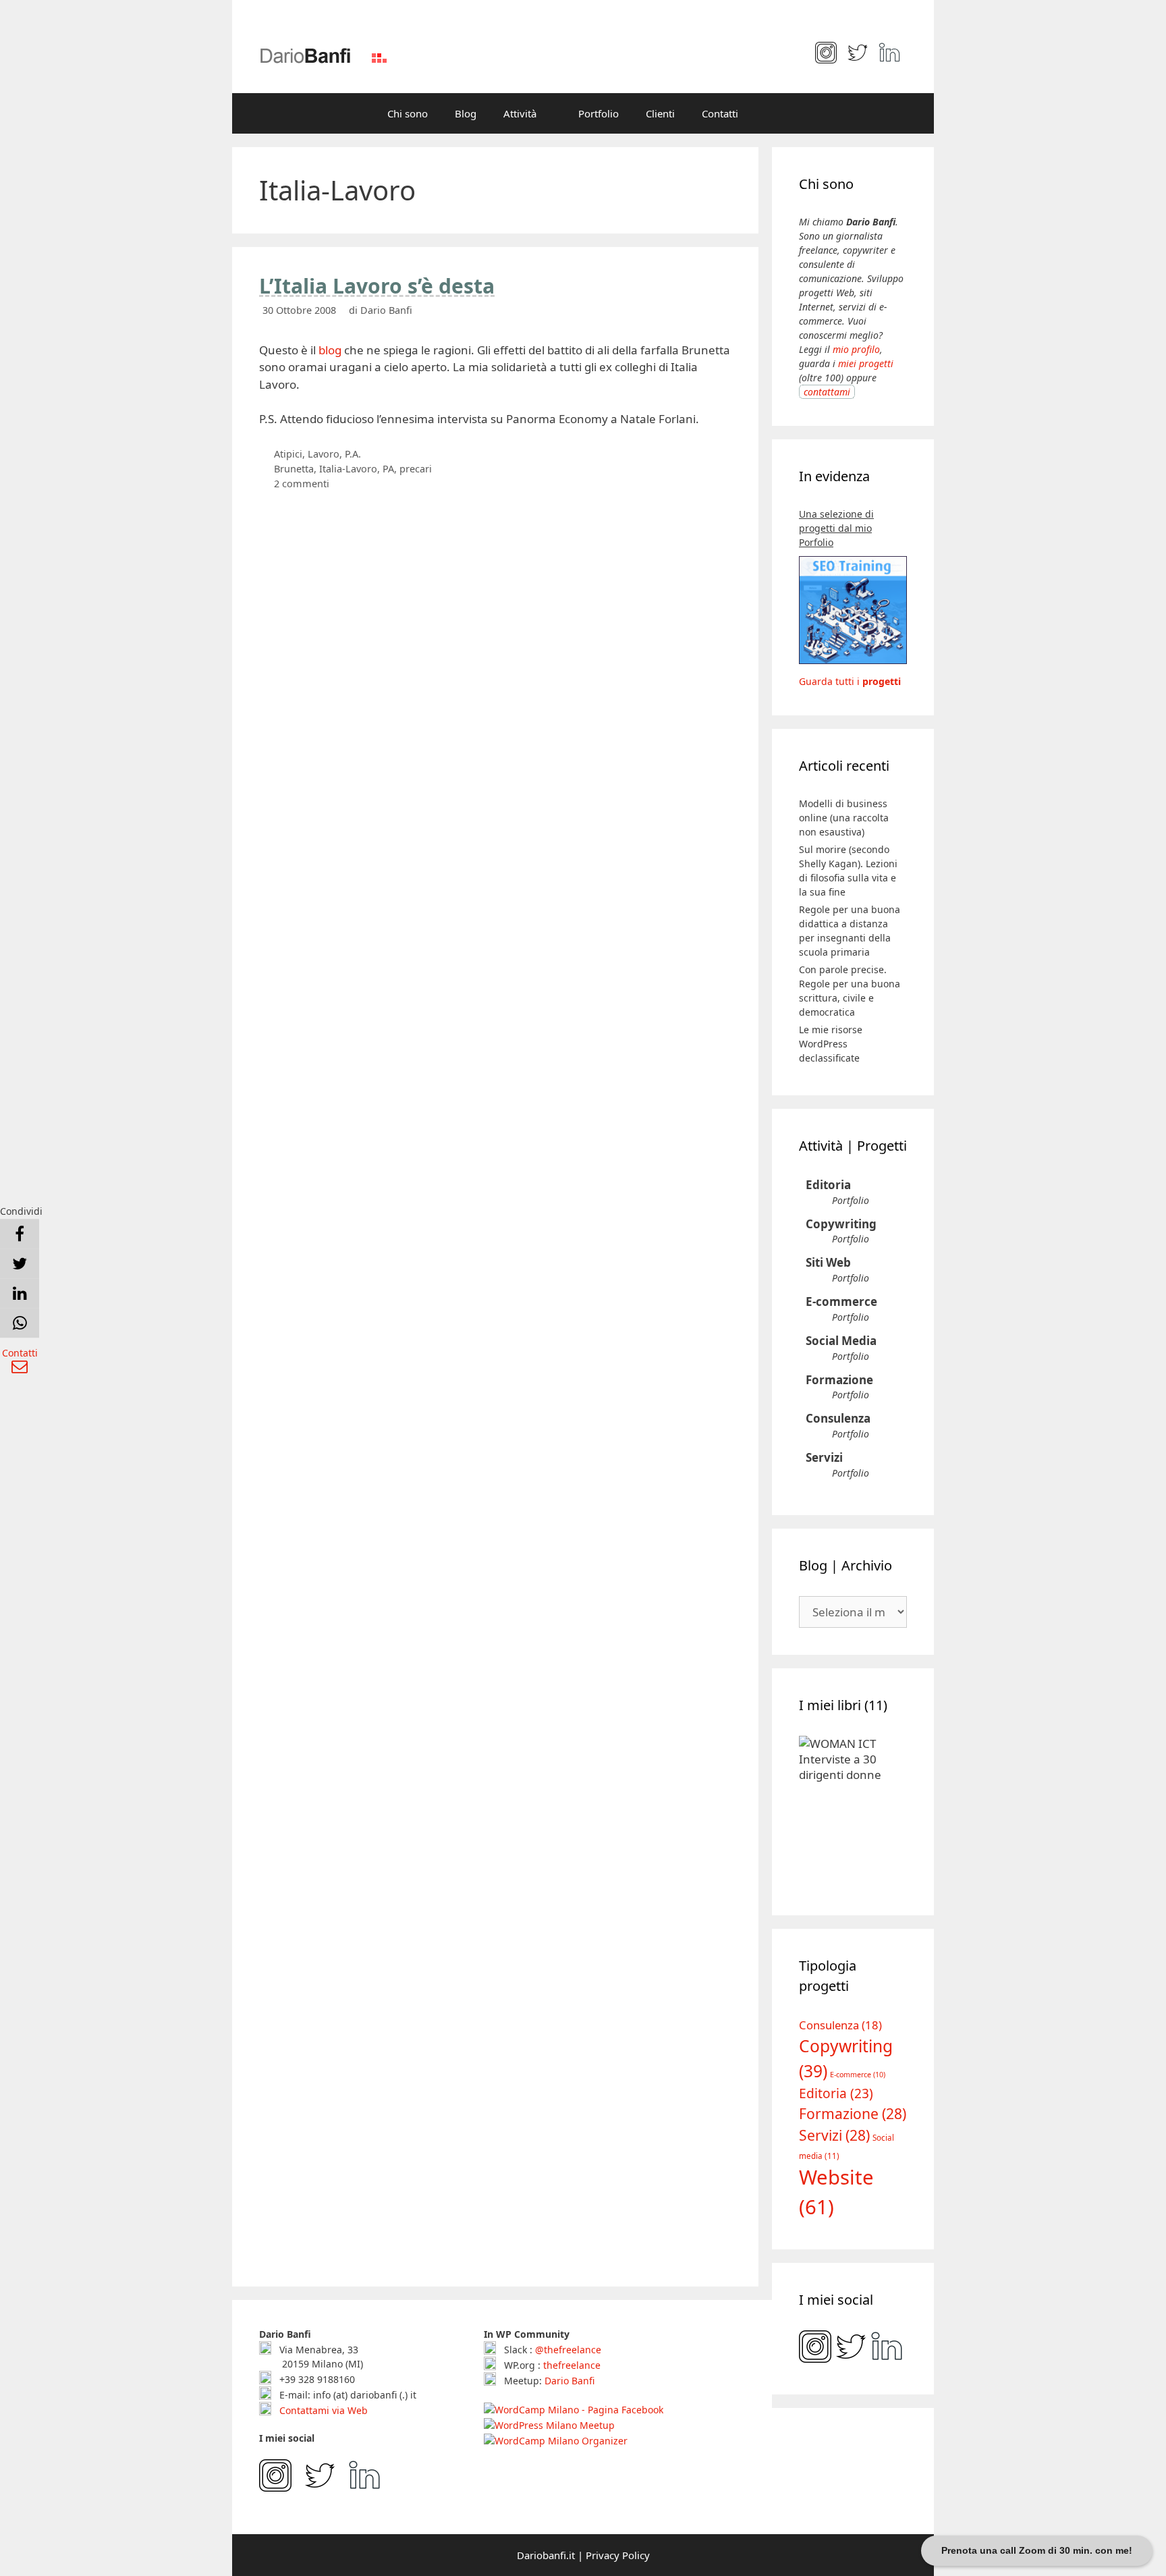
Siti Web (828, 1262)
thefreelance (572, 2365)
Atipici (288, 454)
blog (330, 350)
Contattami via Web (322, 2410)
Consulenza (838, 1418)
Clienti (660, 113)
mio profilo (856, 349)
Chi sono (408, 113)
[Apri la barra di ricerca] (772, 113)
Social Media (841, 1341)
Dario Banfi (570, 2381)
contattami (827, 392)
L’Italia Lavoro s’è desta (377, 286)
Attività (520, 113)
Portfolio (599, 113)
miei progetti (866, 363)
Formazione (839, 1380)
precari (416, 469)
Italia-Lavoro (348, 469)
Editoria (828, 1185)
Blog (466, 113)
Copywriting (841, 1224)
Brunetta (294, 469)
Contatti (720, 113)
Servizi (824, 1457)
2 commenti (302, 484)
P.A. (353, 454)
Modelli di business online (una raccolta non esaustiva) (844, 818)
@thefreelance (568, 2350)
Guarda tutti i (850, 681)
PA (388, 469)
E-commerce (841, 1301)
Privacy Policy (618, 2555)
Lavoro (324, 454)
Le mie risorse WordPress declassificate (831, 1044)
